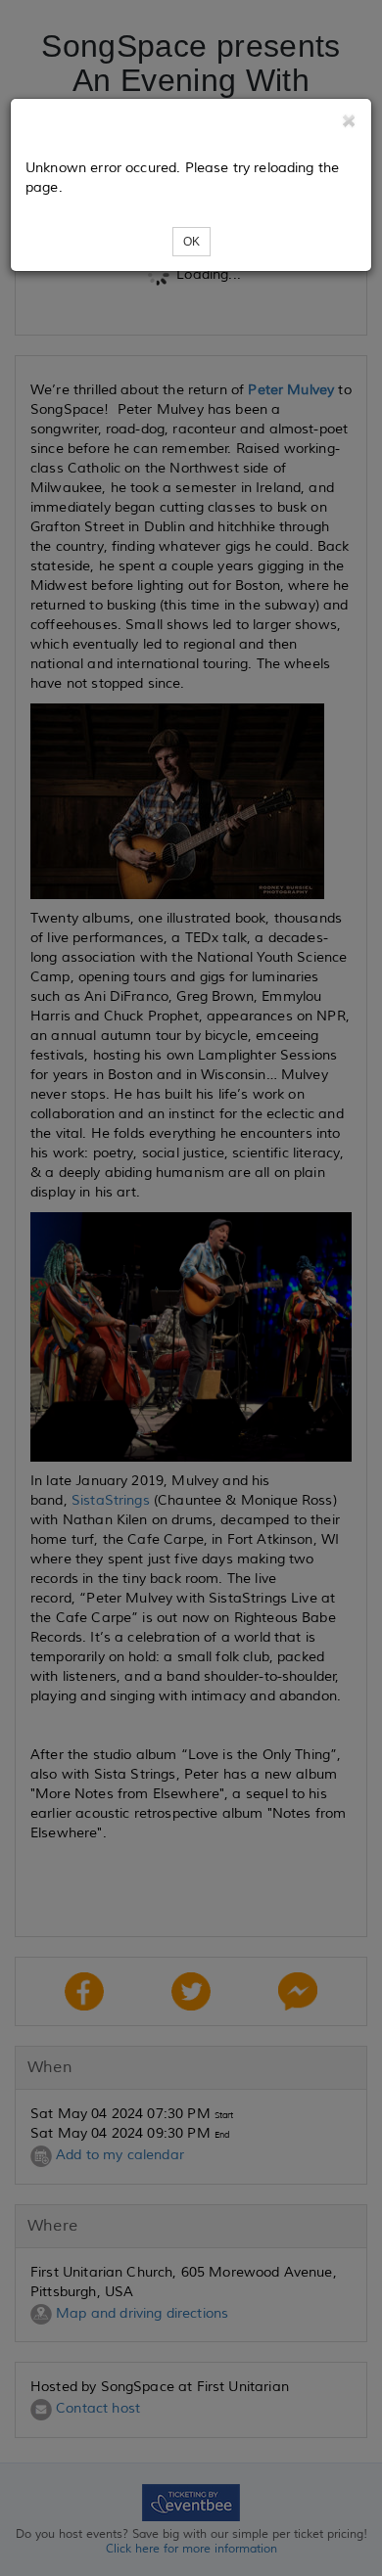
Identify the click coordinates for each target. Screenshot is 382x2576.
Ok (191, 242)
